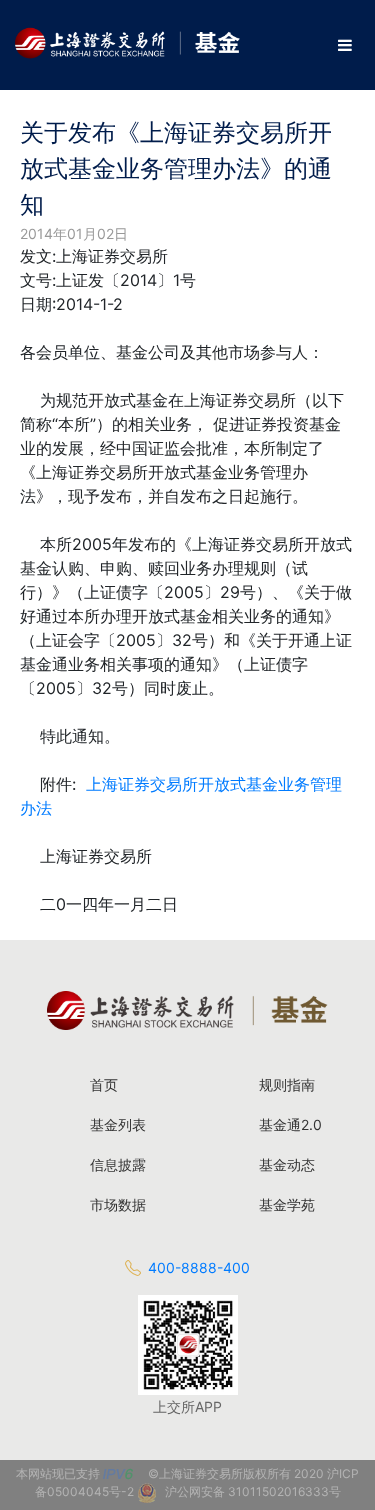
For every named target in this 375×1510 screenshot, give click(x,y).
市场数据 (118, 1204)
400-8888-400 (199, 1267)
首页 (104, 1084)
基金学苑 (287, 1204)
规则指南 (287, 1084)
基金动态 (287, 1164)
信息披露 (118, 1164)
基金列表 (118, 1124)
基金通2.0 (290, 1124)
